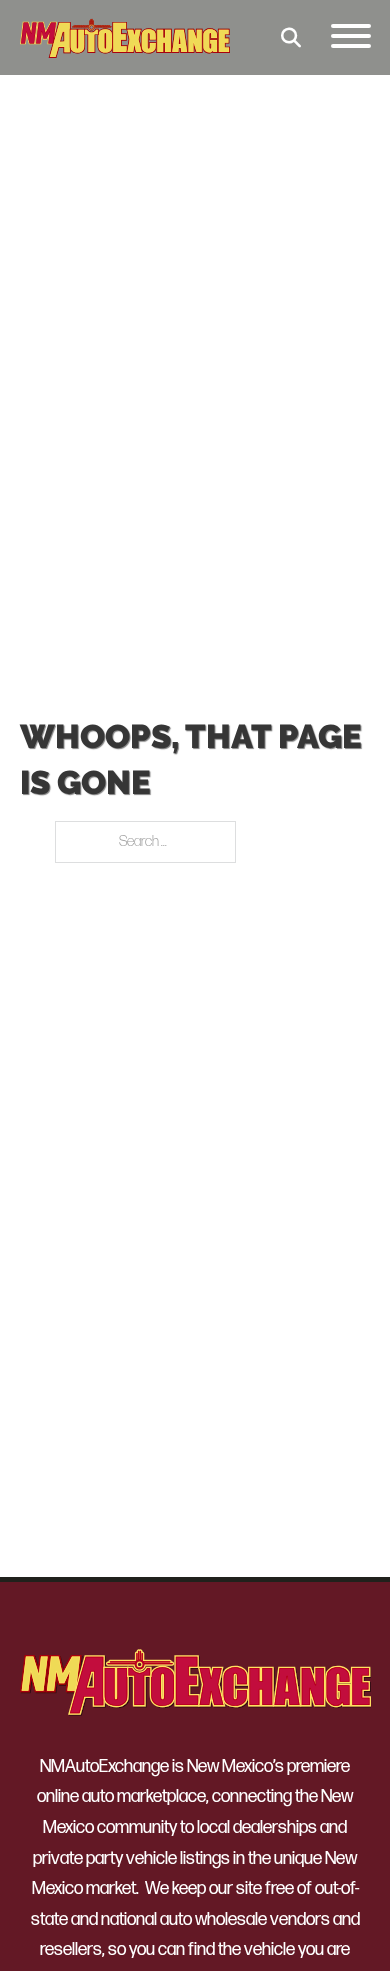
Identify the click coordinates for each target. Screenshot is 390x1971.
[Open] (351, 37)
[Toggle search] (291, 38)
